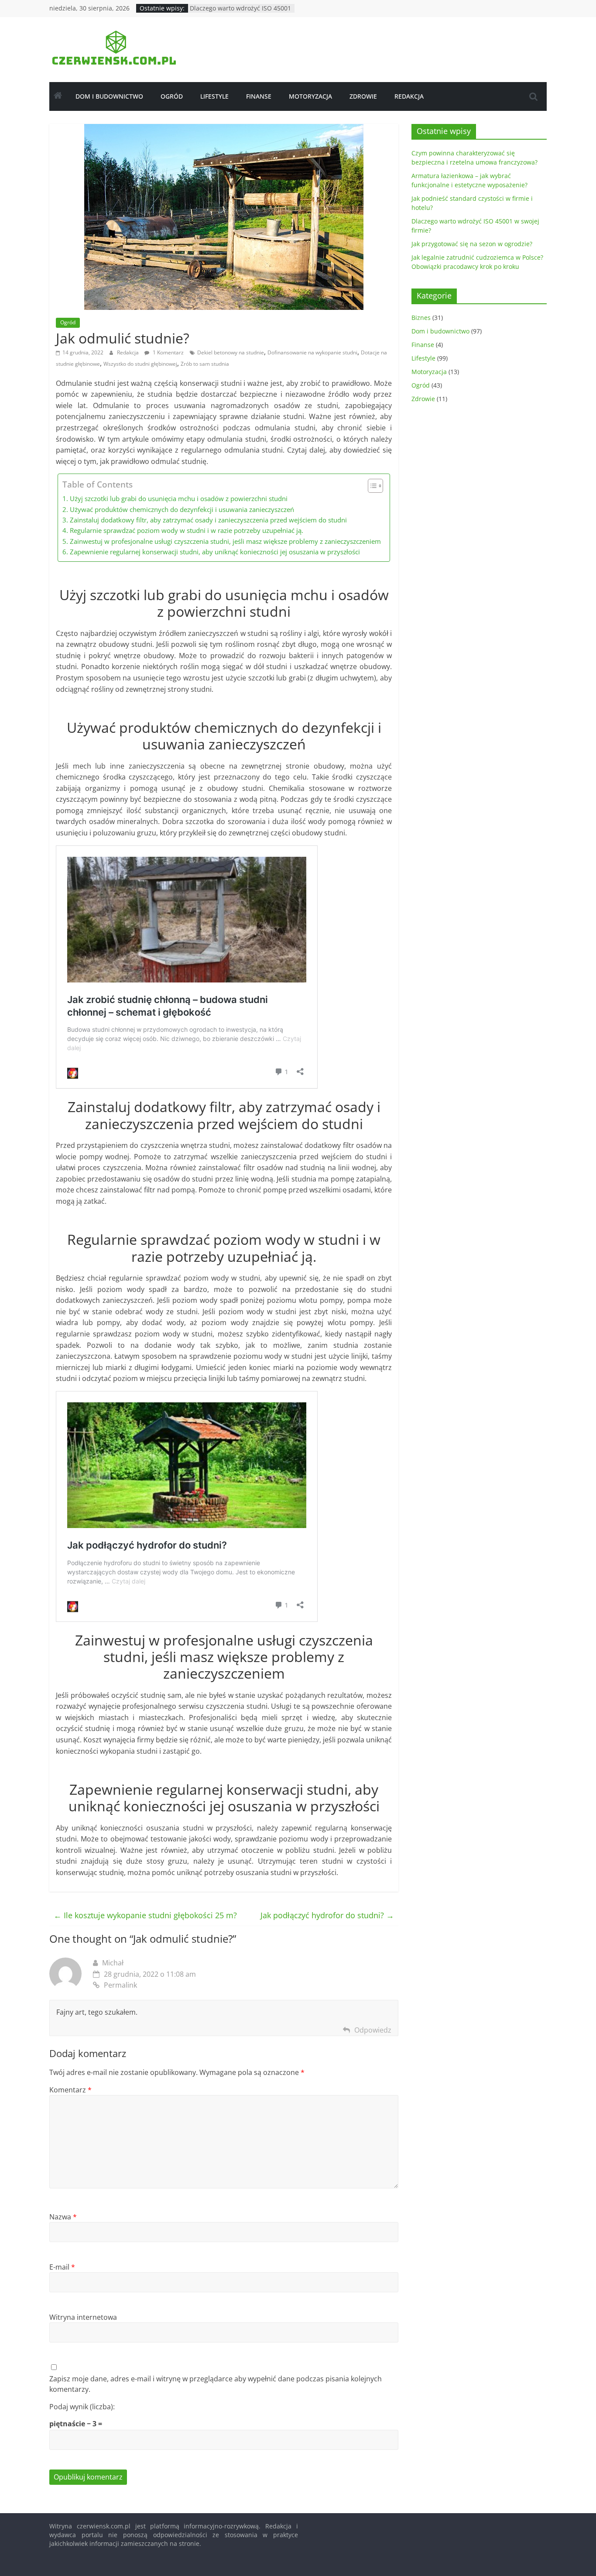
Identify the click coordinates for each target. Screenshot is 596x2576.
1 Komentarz (168, 352)
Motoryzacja (310, 96)
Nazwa (63, 2217)
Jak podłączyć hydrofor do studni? (327, 1915)
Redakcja (409, 96)
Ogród (172, 96)
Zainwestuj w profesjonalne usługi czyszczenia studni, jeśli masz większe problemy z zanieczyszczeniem (225, 541)
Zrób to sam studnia (205, 364)
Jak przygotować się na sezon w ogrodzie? (472, 244)
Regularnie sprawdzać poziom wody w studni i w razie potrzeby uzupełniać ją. (186, 530)
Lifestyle (214, 96)
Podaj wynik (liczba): (82, 2407)
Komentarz (70, 2090)
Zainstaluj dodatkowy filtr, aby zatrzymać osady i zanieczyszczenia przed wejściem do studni (208, 520)
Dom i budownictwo (109, 96)
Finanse (259, 96)
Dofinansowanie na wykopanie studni (312, 352)
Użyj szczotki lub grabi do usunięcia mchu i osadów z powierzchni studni (178, 498)
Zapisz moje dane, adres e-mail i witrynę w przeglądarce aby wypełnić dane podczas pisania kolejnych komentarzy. (216, 2384)
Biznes (421, 318)
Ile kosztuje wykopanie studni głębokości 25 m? (145, 1915)
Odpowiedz (373, 2030)
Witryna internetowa (83, 2317)
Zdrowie (363, 96)
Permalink (120, 1985)
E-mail (62, 2267)
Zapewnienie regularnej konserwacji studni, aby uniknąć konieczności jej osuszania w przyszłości (215, 552)
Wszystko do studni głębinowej (140, 364)
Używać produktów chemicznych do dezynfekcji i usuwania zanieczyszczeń (182, 509)
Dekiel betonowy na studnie (231, 352)
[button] (371, 486)
